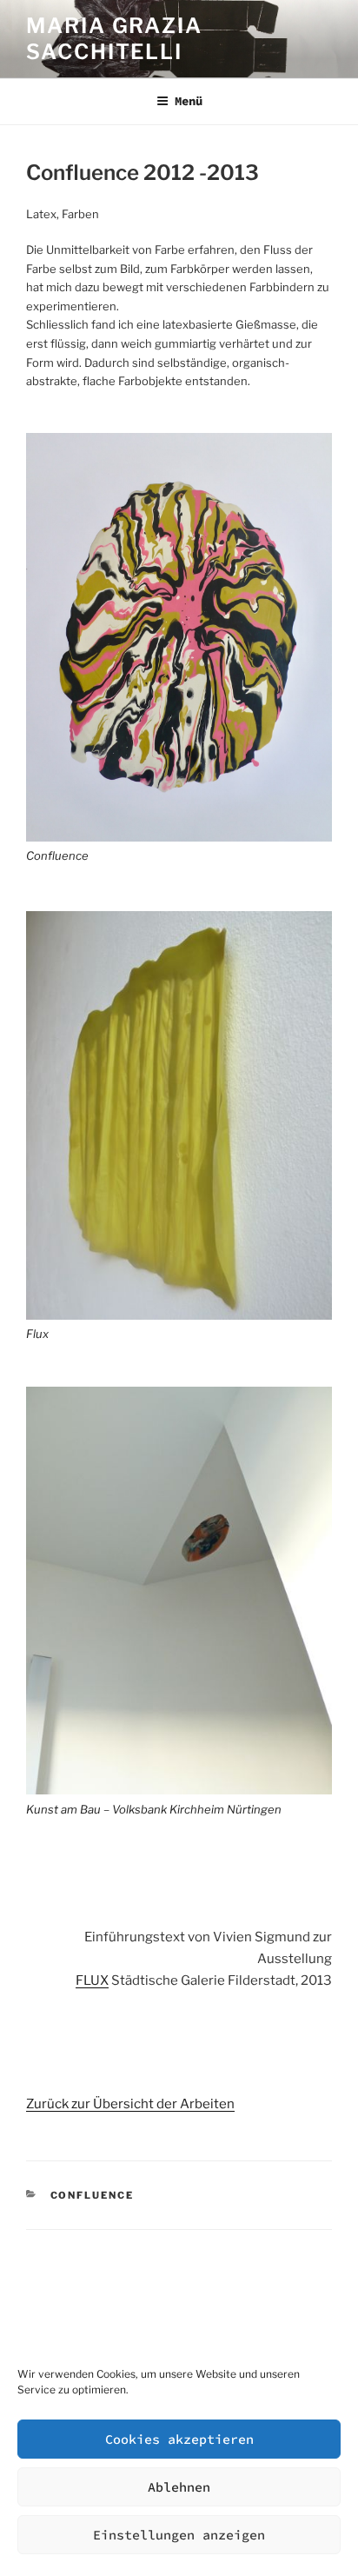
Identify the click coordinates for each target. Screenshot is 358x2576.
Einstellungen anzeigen (179, 2535)
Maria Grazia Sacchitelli (114, 39)
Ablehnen (179, 2487)
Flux (37, 1334)
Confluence (57, 855)
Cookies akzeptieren (179, 2439)
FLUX (92, 1980)
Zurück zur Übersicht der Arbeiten (130, 2104)
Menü (189, 101)
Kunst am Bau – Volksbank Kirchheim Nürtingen (154, 1809)
